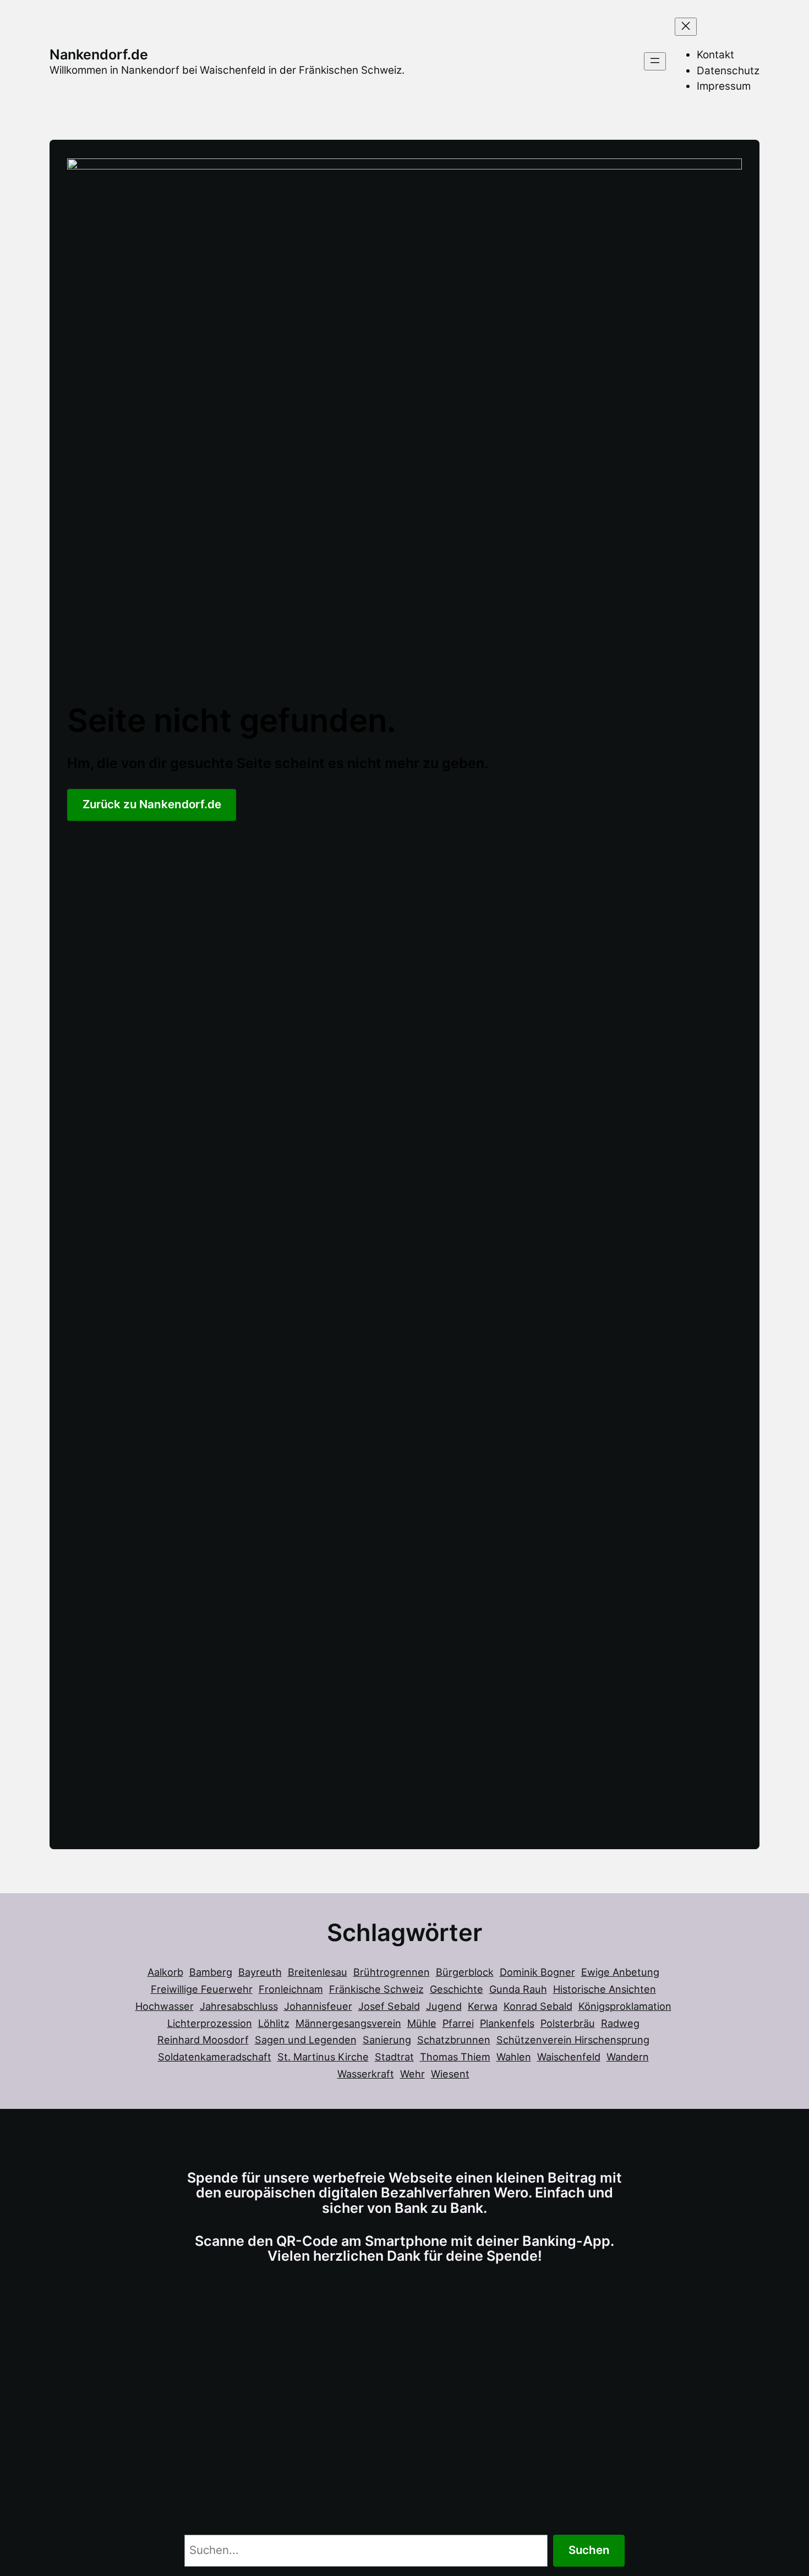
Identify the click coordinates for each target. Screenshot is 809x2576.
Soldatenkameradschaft (215, 2057)
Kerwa (483, 2006)
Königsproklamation (625, 2006)
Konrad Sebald (538, 2006)
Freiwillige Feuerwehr (202, 1989)
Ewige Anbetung (620, 1972)
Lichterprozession (210, 2023)
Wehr (412, 2074)
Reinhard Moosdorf (203, 2040)
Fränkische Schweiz (376, 1989)
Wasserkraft (366, 2074)
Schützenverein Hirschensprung (573, 2040)
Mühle (422, 2023)
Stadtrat (394, 2057)
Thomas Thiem (455, 2057)
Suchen (589, 2550)
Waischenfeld (569, 2057)
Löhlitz (274, 2023)
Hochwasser (165, 2006)
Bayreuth (260, 1972)
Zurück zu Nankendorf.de (152, 804)
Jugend (444, 2006)
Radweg (620, 2023)
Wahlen (514, 2057)
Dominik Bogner (537, 1972)
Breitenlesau (318, 1972)
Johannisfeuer (318, 2006)
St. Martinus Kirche (323, 2057)
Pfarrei (458, 2023)
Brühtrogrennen (392, 1972)
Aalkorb (165, 1972)
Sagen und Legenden (306, 2040)
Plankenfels (507, 2023)
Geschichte (457, 1989)
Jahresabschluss (239, 2006)
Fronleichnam (291, 1989)
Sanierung (387, 2040)
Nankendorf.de (99, 54)
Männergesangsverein (348, 2023)
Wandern (628, 2057)
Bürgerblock (465, 1972)
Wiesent (450, 2074)
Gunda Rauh (518, 1989)
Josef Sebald (389, 2006)
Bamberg (211, 1972)
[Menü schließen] (686, 27)
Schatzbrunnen (454, 2040)
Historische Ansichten (605, 1989)
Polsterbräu (568, 2023)
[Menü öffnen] (655, 61)
